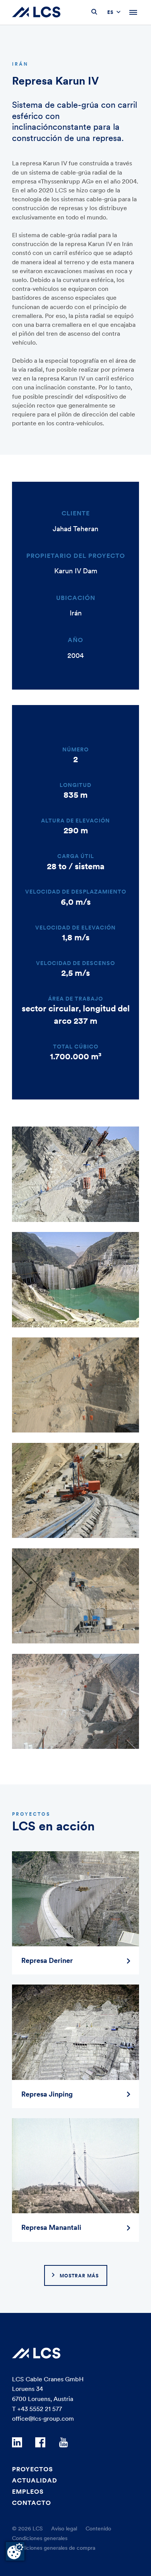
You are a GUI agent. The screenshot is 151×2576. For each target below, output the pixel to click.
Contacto (32, 2503)
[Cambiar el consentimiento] (15, 2551)
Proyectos (33, 2469)
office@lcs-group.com (43, 2418)
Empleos (28, 2491)
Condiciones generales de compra (54, 2548)
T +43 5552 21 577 (37, 2409)
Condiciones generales (40, 2538)
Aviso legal (64, 2528)
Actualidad (35, 2480)
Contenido (98, 2528)
